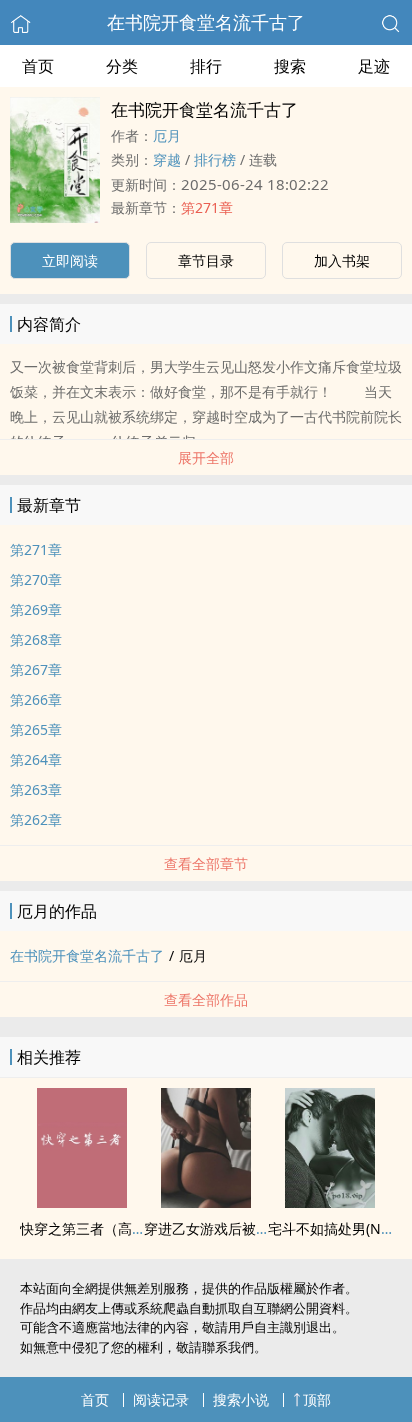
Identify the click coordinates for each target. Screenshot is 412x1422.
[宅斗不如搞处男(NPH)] (330, 1202)
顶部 (317, 1399)
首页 (38, 66)
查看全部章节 (206, 863)
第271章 (207, 207)
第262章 (36, 819)
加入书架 (342, 260)
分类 (122, 66)
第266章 (36, 699)
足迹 (374, 66)
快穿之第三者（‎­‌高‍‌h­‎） (87, 1228)
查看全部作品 (206, 999)
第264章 (36, 759)
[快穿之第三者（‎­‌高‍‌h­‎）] (82, 1202)
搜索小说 (241, 1399)
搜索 (290, 66)
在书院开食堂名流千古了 (206, 22)
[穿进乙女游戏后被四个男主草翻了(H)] (206, 1202)
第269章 (36, 609)
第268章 (36, 639)
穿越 (167, 159)
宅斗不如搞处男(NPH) (335, 1228)
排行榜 (215, 159)
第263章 (36, 789)
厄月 (167, 135)
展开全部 (206, 457)
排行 (206, 66)
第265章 (36, 729)
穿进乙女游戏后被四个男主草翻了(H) (258, 1228)
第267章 (36, 669)
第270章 (36, 579)
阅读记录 (161, 1399)
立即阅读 (70, 260)
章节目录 (206, 260)
